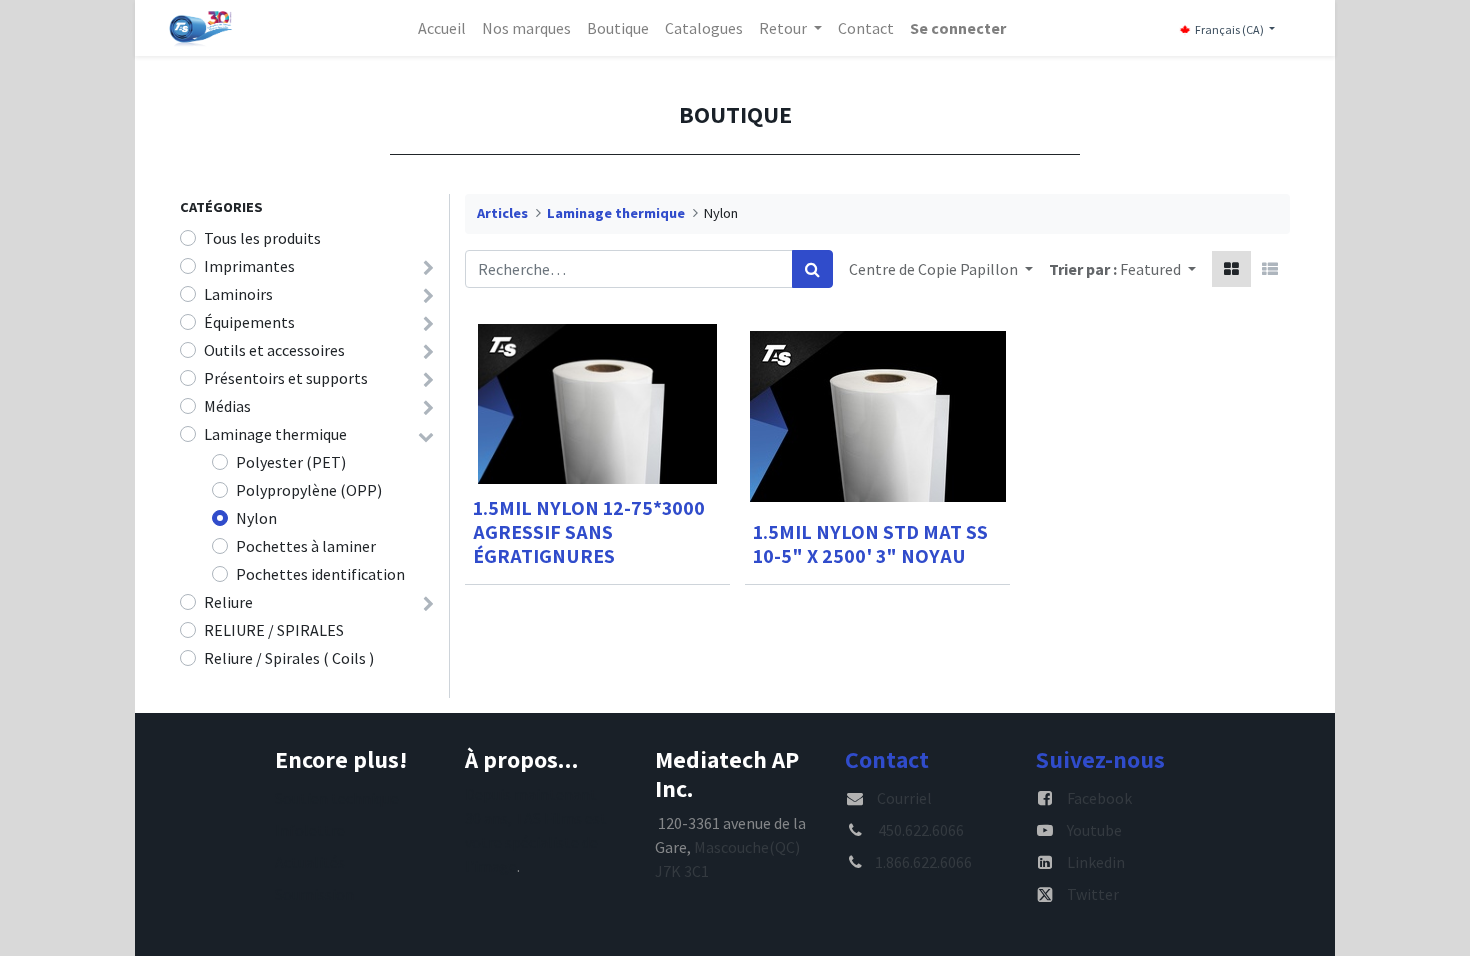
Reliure (228, 602)
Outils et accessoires (274, 350)
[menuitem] (442, 28)
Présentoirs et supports (286, 378)
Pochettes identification (320, 574)
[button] (1158, 269)
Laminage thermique (275, 434)
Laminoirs (238, 294)
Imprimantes (249, 266)
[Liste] (1270, 269)
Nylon (256, 518)
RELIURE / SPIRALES (274, 630)
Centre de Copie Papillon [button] (935, 269)
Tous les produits (262, 238)
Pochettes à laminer (306, 546)
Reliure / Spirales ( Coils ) (289, 658)
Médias (227, 406)
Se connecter (958, 28)
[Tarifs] (1231, 269)
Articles (502, 213)
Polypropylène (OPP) (309, 490)
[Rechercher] (812, 269)
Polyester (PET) (291, 462)
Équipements (249, 322)
